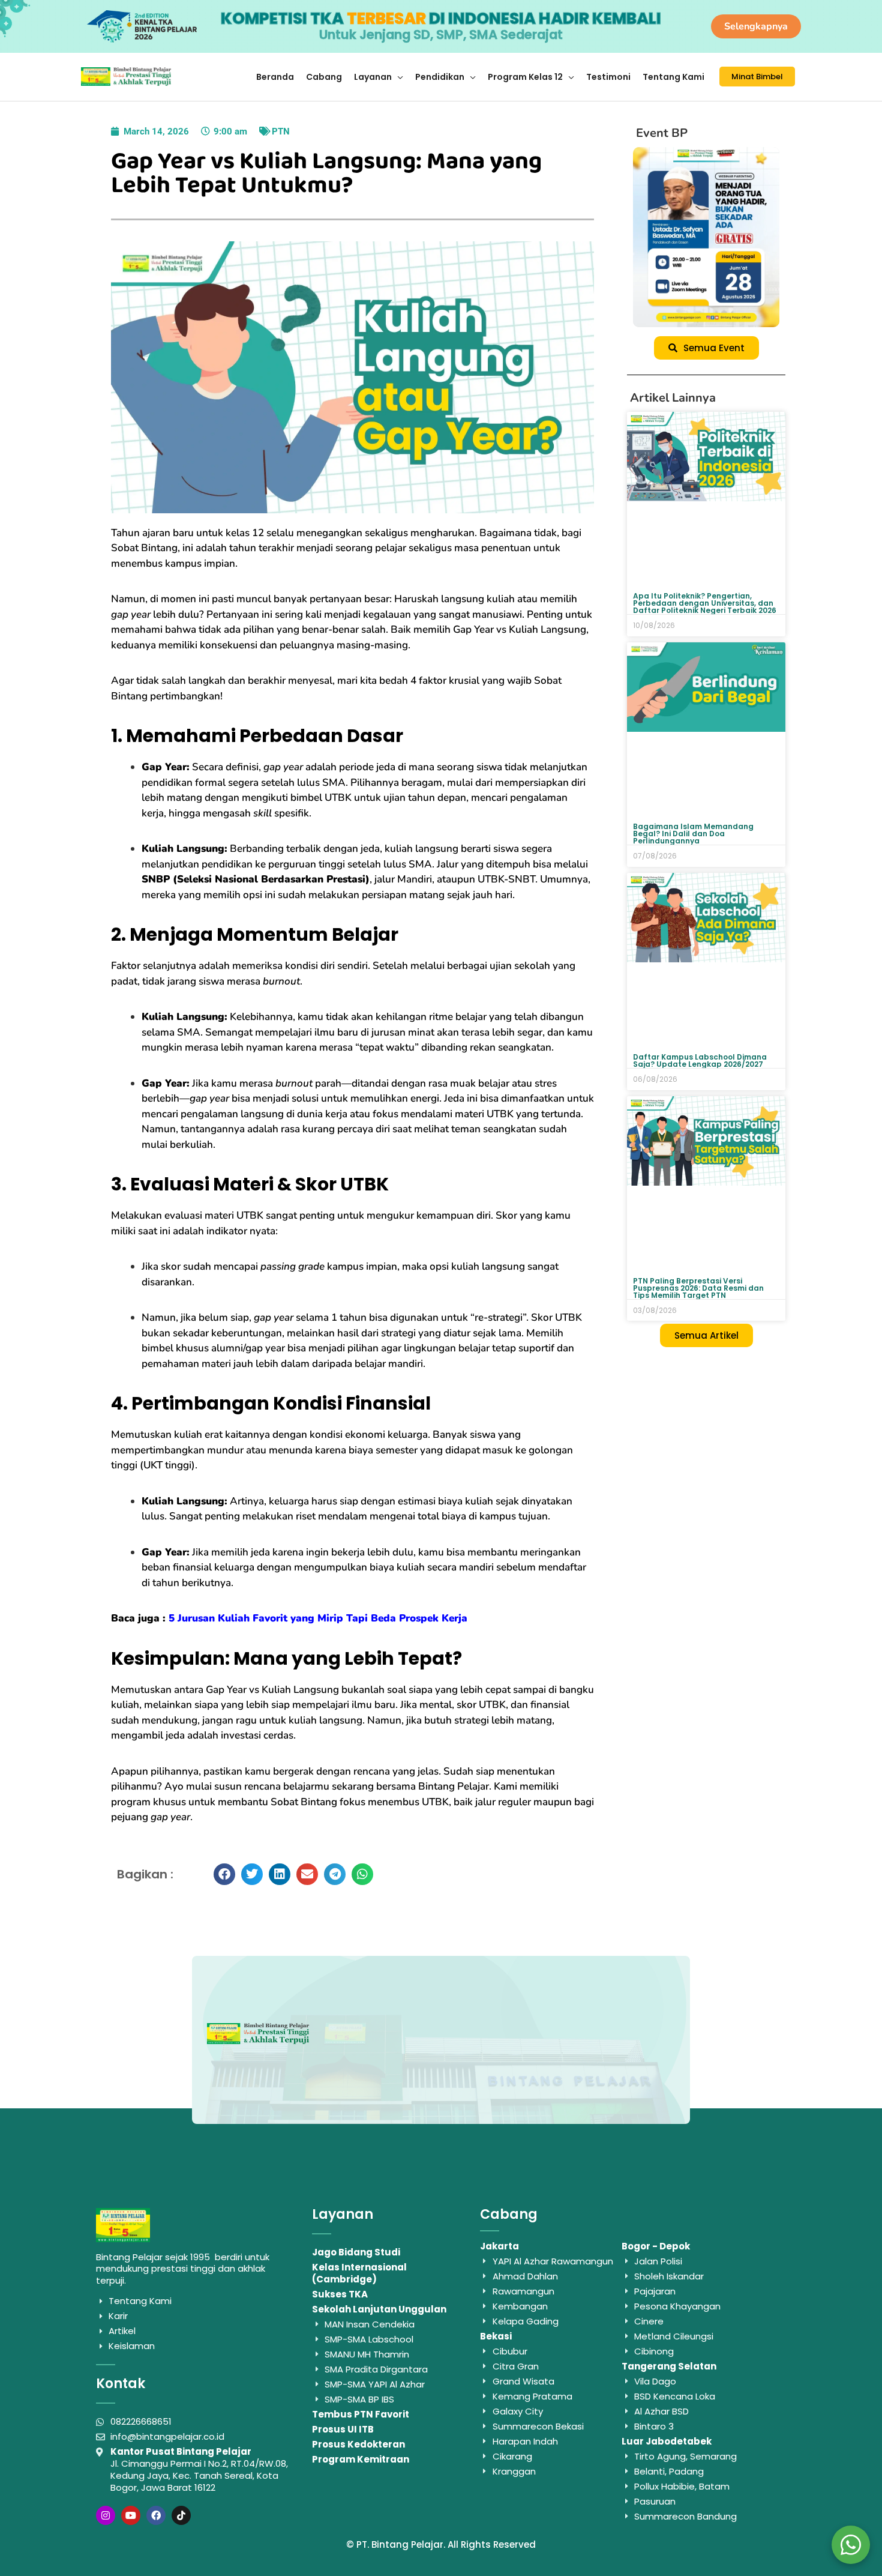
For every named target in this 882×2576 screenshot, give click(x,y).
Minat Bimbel (757, 77)
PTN (281, 131)
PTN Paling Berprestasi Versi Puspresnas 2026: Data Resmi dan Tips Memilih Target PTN (698, 1288)
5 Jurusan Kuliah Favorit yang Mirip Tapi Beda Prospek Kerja (318, 1618)
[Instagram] (106, 2515)
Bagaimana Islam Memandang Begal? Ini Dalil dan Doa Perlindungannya (693, 834)
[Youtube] (131, 2515)
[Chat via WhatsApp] (851, 2545)
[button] (224, 1874)
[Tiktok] (181, 2515)
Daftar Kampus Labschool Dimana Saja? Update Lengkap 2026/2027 (700, 1060)
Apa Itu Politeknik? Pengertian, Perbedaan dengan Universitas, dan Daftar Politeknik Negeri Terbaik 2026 (705, 603)
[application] (397, 77)
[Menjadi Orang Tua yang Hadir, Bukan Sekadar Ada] (706, 237)
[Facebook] (156, 2515)
